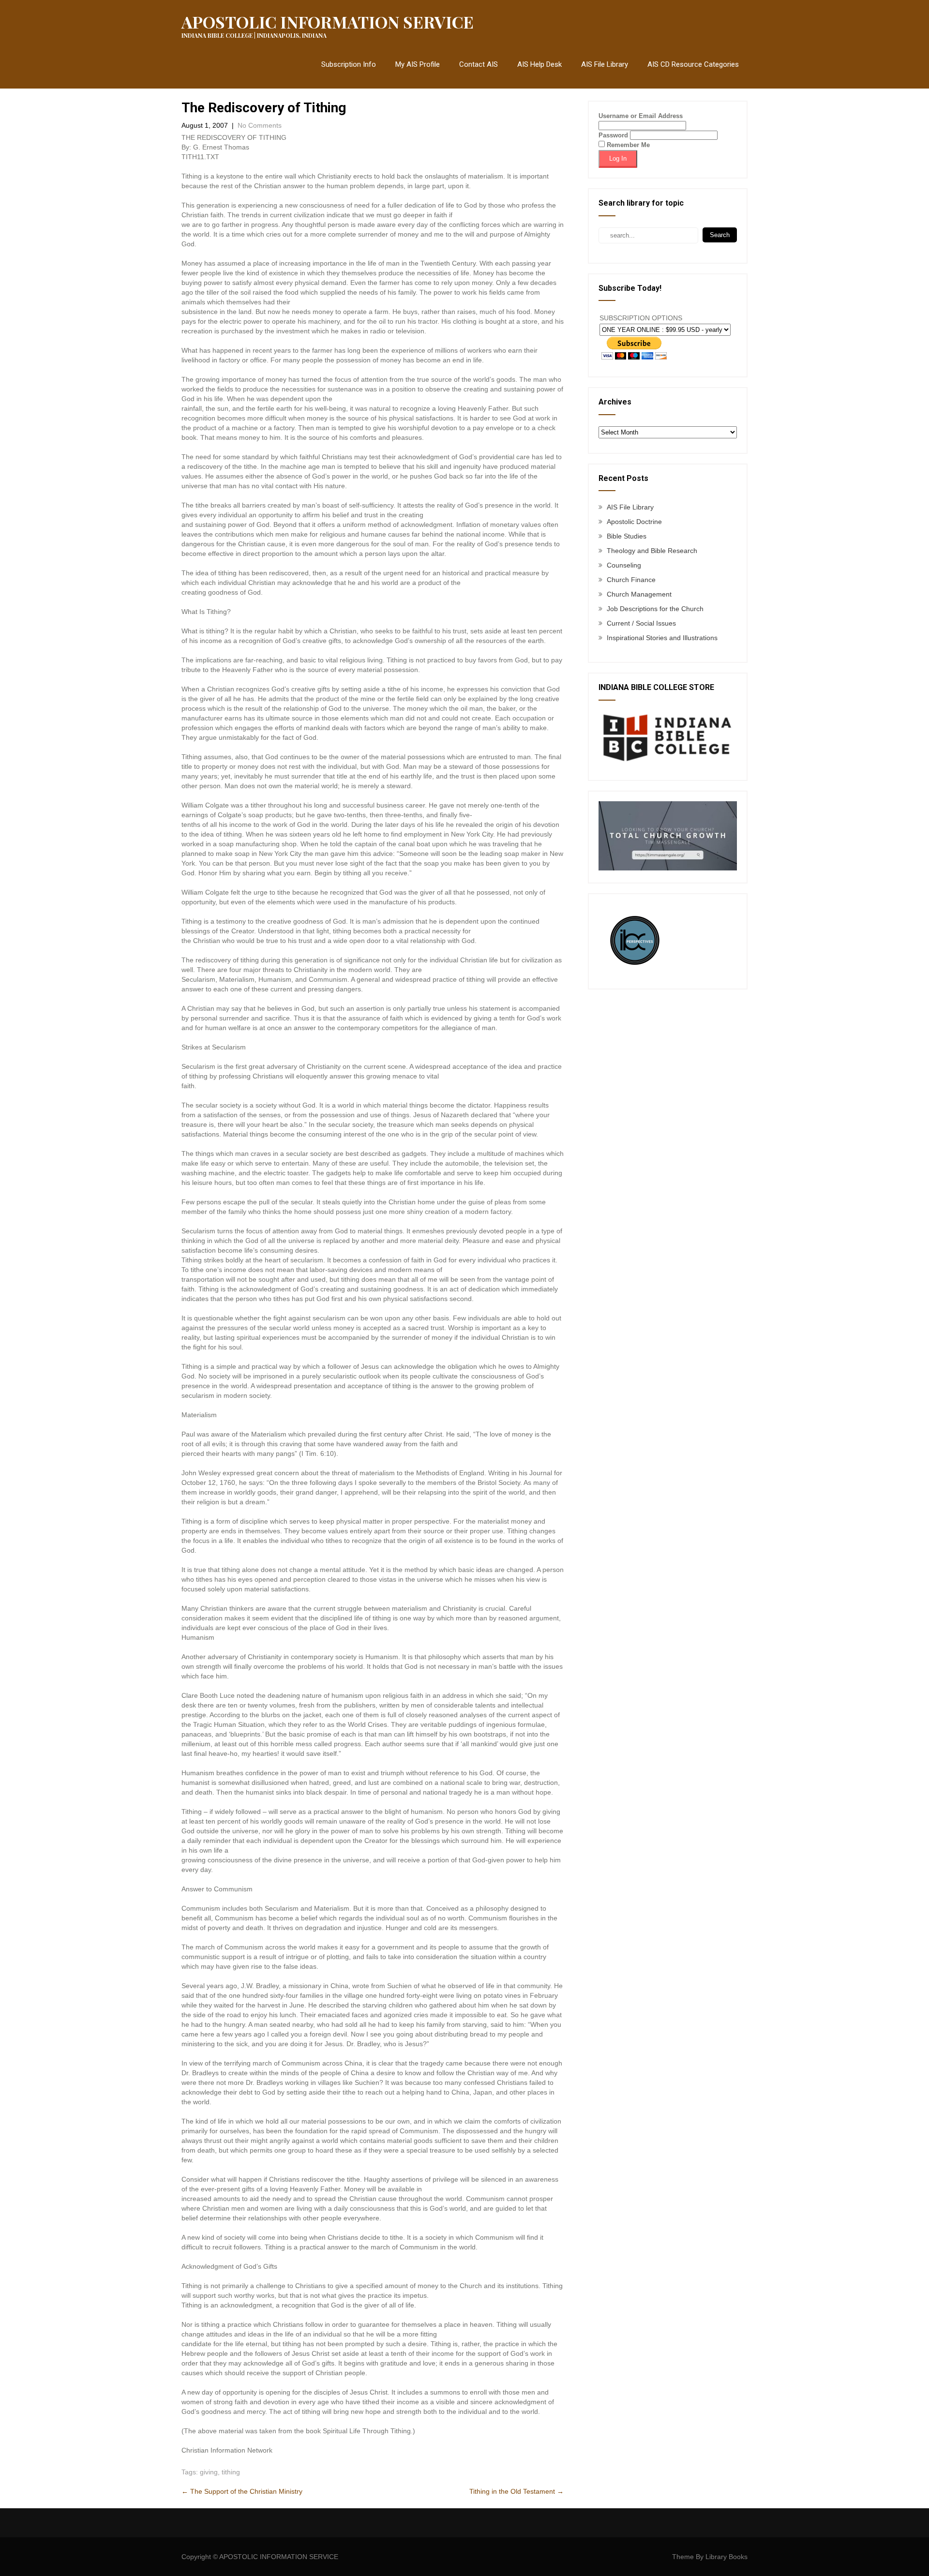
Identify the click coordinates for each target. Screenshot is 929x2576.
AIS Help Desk (539, 64)
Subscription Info (349, 64)
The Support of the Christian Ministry (242, 2491)
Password (613, 135)
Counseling (624, 565)
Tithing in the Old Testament (517, 2491)
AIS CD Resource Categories (693, 64)
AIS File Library (605, 64)
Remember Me (627, 145)
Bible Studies (627, 536)
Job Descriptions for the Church (655, 609)
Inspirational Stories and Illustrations (662, 638)
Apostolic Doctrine (634, 522)
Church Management (639, 594)
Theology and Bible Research (652, 551)
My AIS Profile (418, 64)
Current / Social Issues (641, 623)
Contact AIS (479, 64)
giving (209, 2472)
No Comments (260, 125)
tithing (231, 2472)
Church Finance (631, 580)
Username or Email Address (641, 116)
